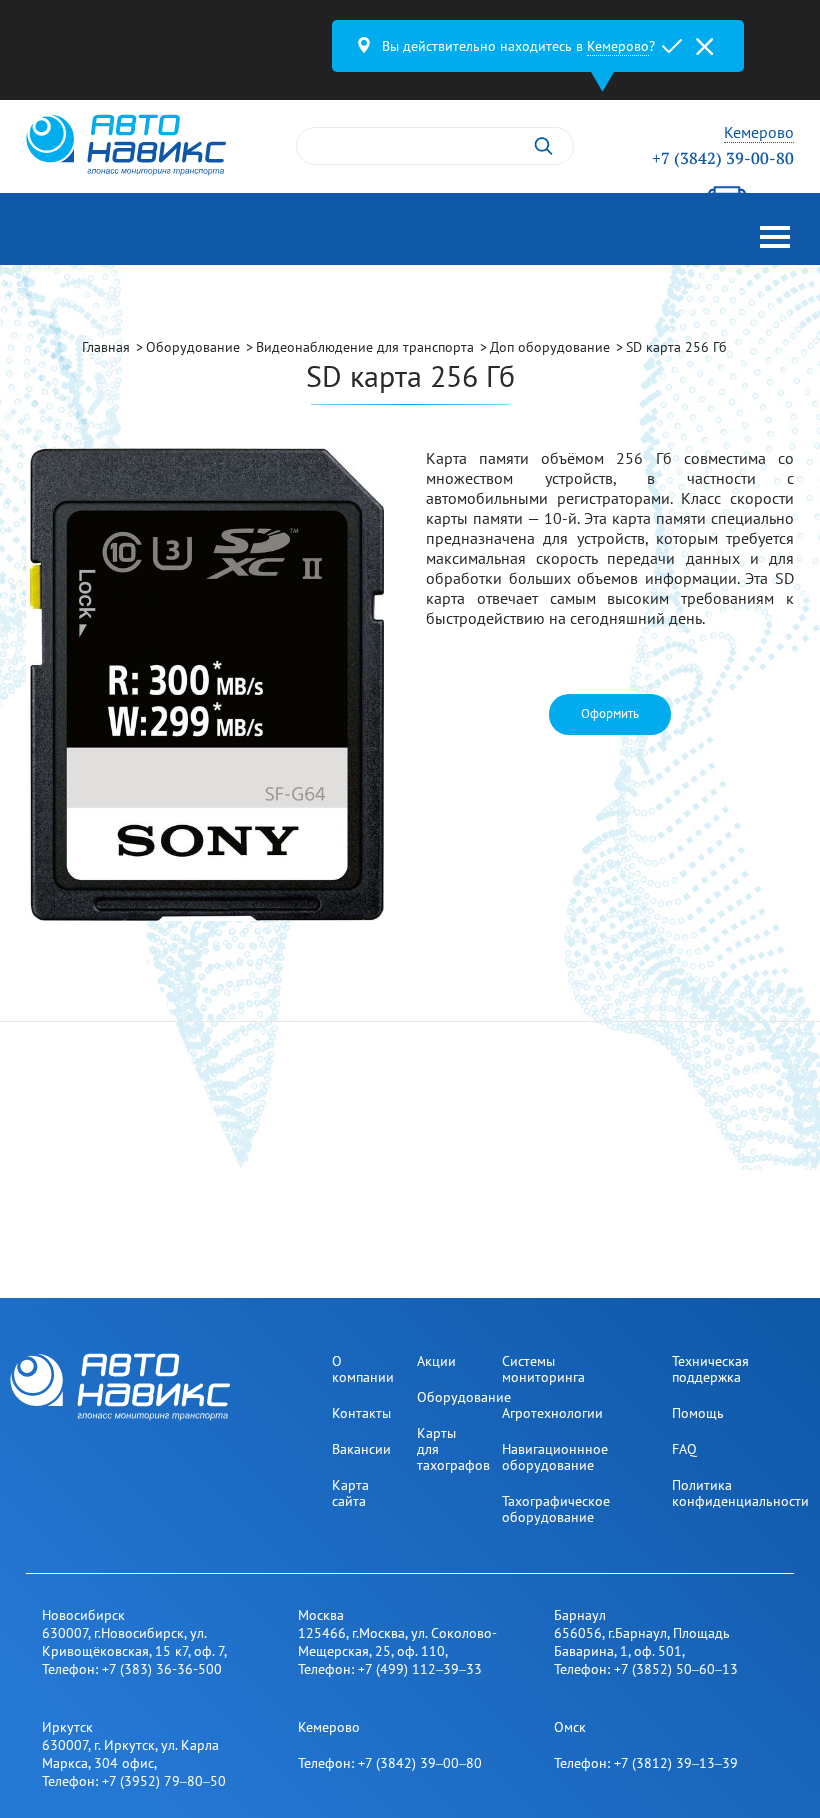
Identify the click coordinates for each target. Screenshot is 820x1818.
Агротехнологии (552, 1413)
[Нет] (704, 46)
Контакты (361, 1413)
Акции (436, 1361)
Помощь (698, 1413)
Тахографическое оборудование (556, 1509)
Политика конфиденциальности (740, 1493)
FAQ (684, 1449)
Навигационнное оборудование (555, 1457)
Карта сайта (350, 1493)
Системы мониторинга (543, 1369)
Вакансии (361, 1449)
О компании (363, 1369)
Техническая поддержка (710, 1369)
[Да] (672, 46)
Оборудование (464, 1397)
